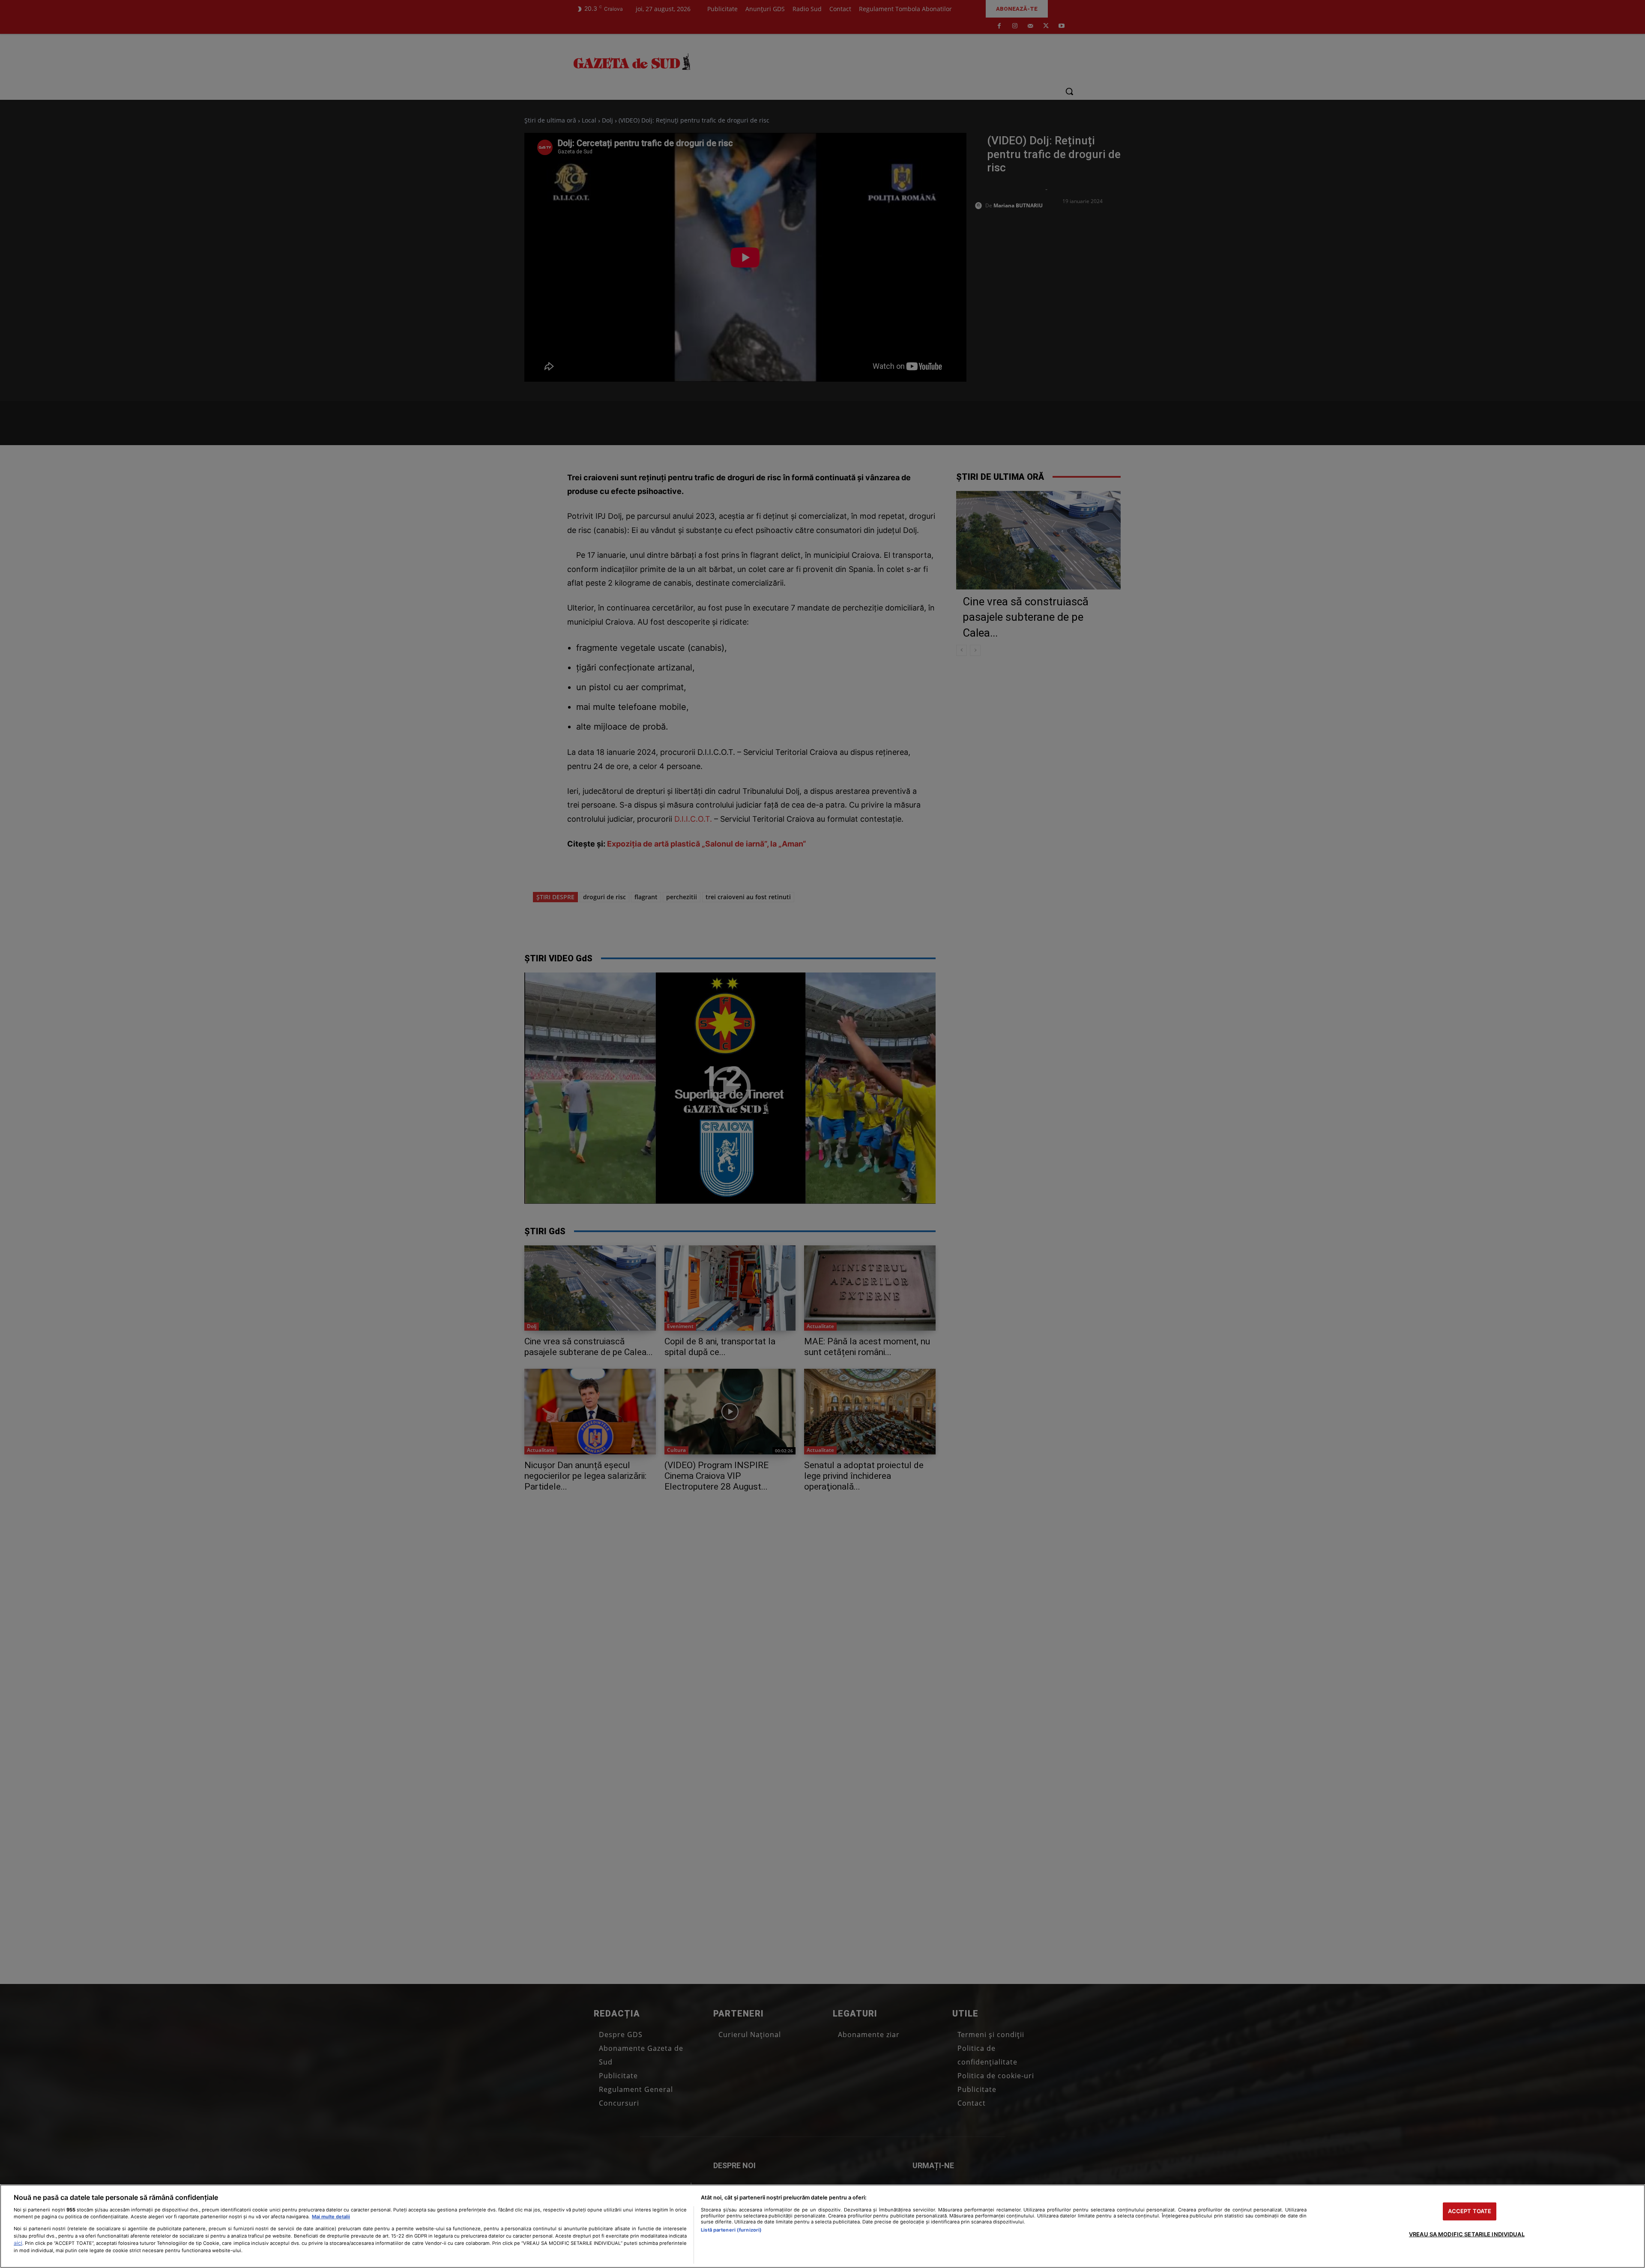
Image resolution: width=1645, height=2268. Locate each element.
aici (18, 2243)
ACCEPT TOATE (1470, 2211)
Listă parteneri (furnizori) (731, 2230)
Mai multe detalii (331, 2217)
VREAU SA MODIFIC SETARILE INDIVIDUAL (1467, 2234)
